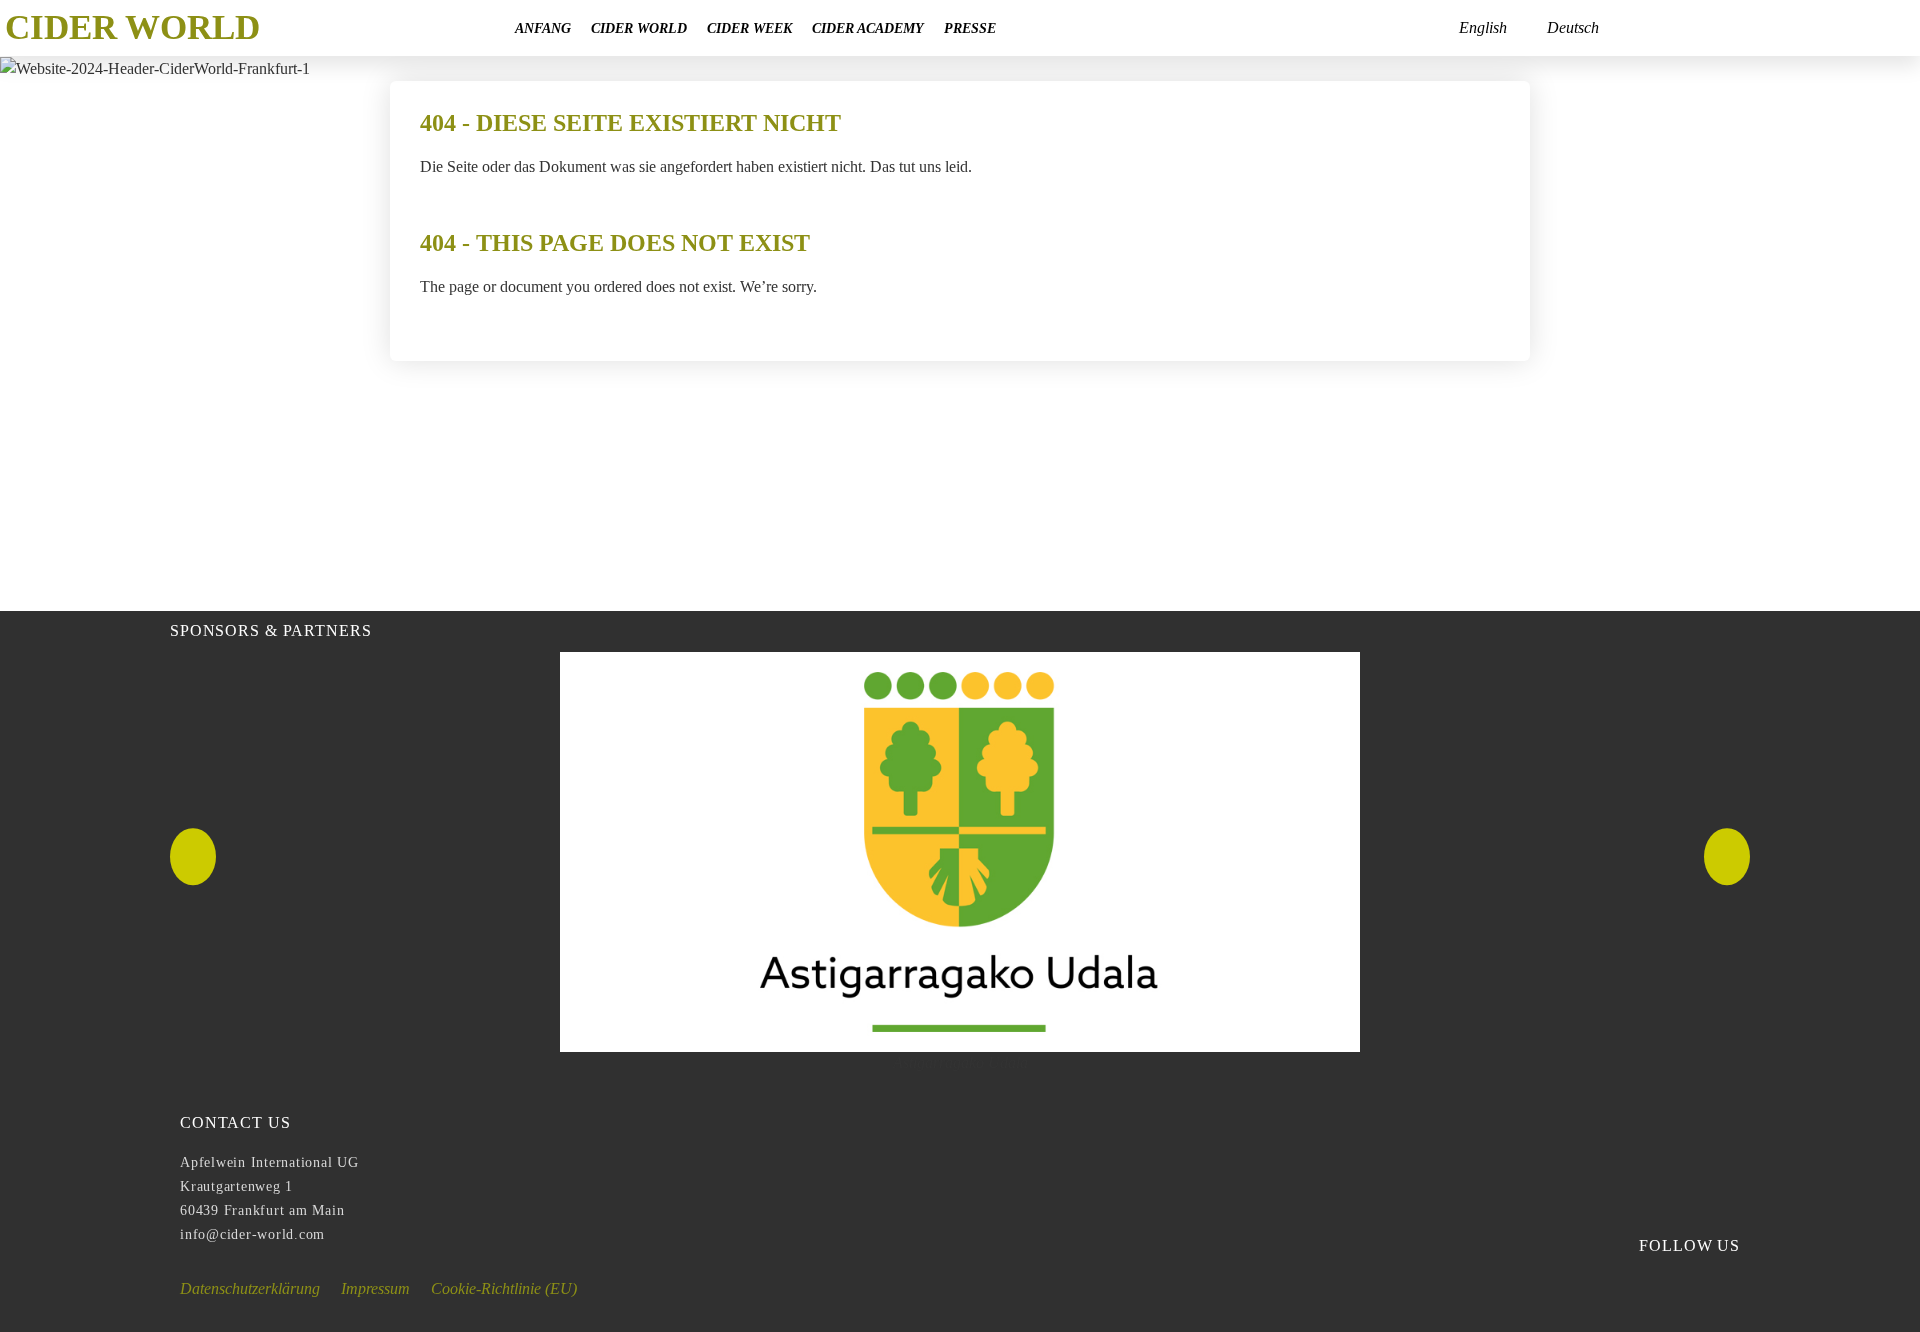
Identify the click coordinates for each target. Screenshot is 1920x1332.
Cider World (639, 28)
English (1483, 27)
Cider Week (749, 28)
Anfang (543, 28)
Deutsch (1573, 27)
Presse (970, 28)
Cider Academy (868, 28)
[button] (193, 857)
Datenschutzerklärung (250, 1288)
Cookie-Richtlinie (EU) (504, 1288)
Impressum (375, 1288)
